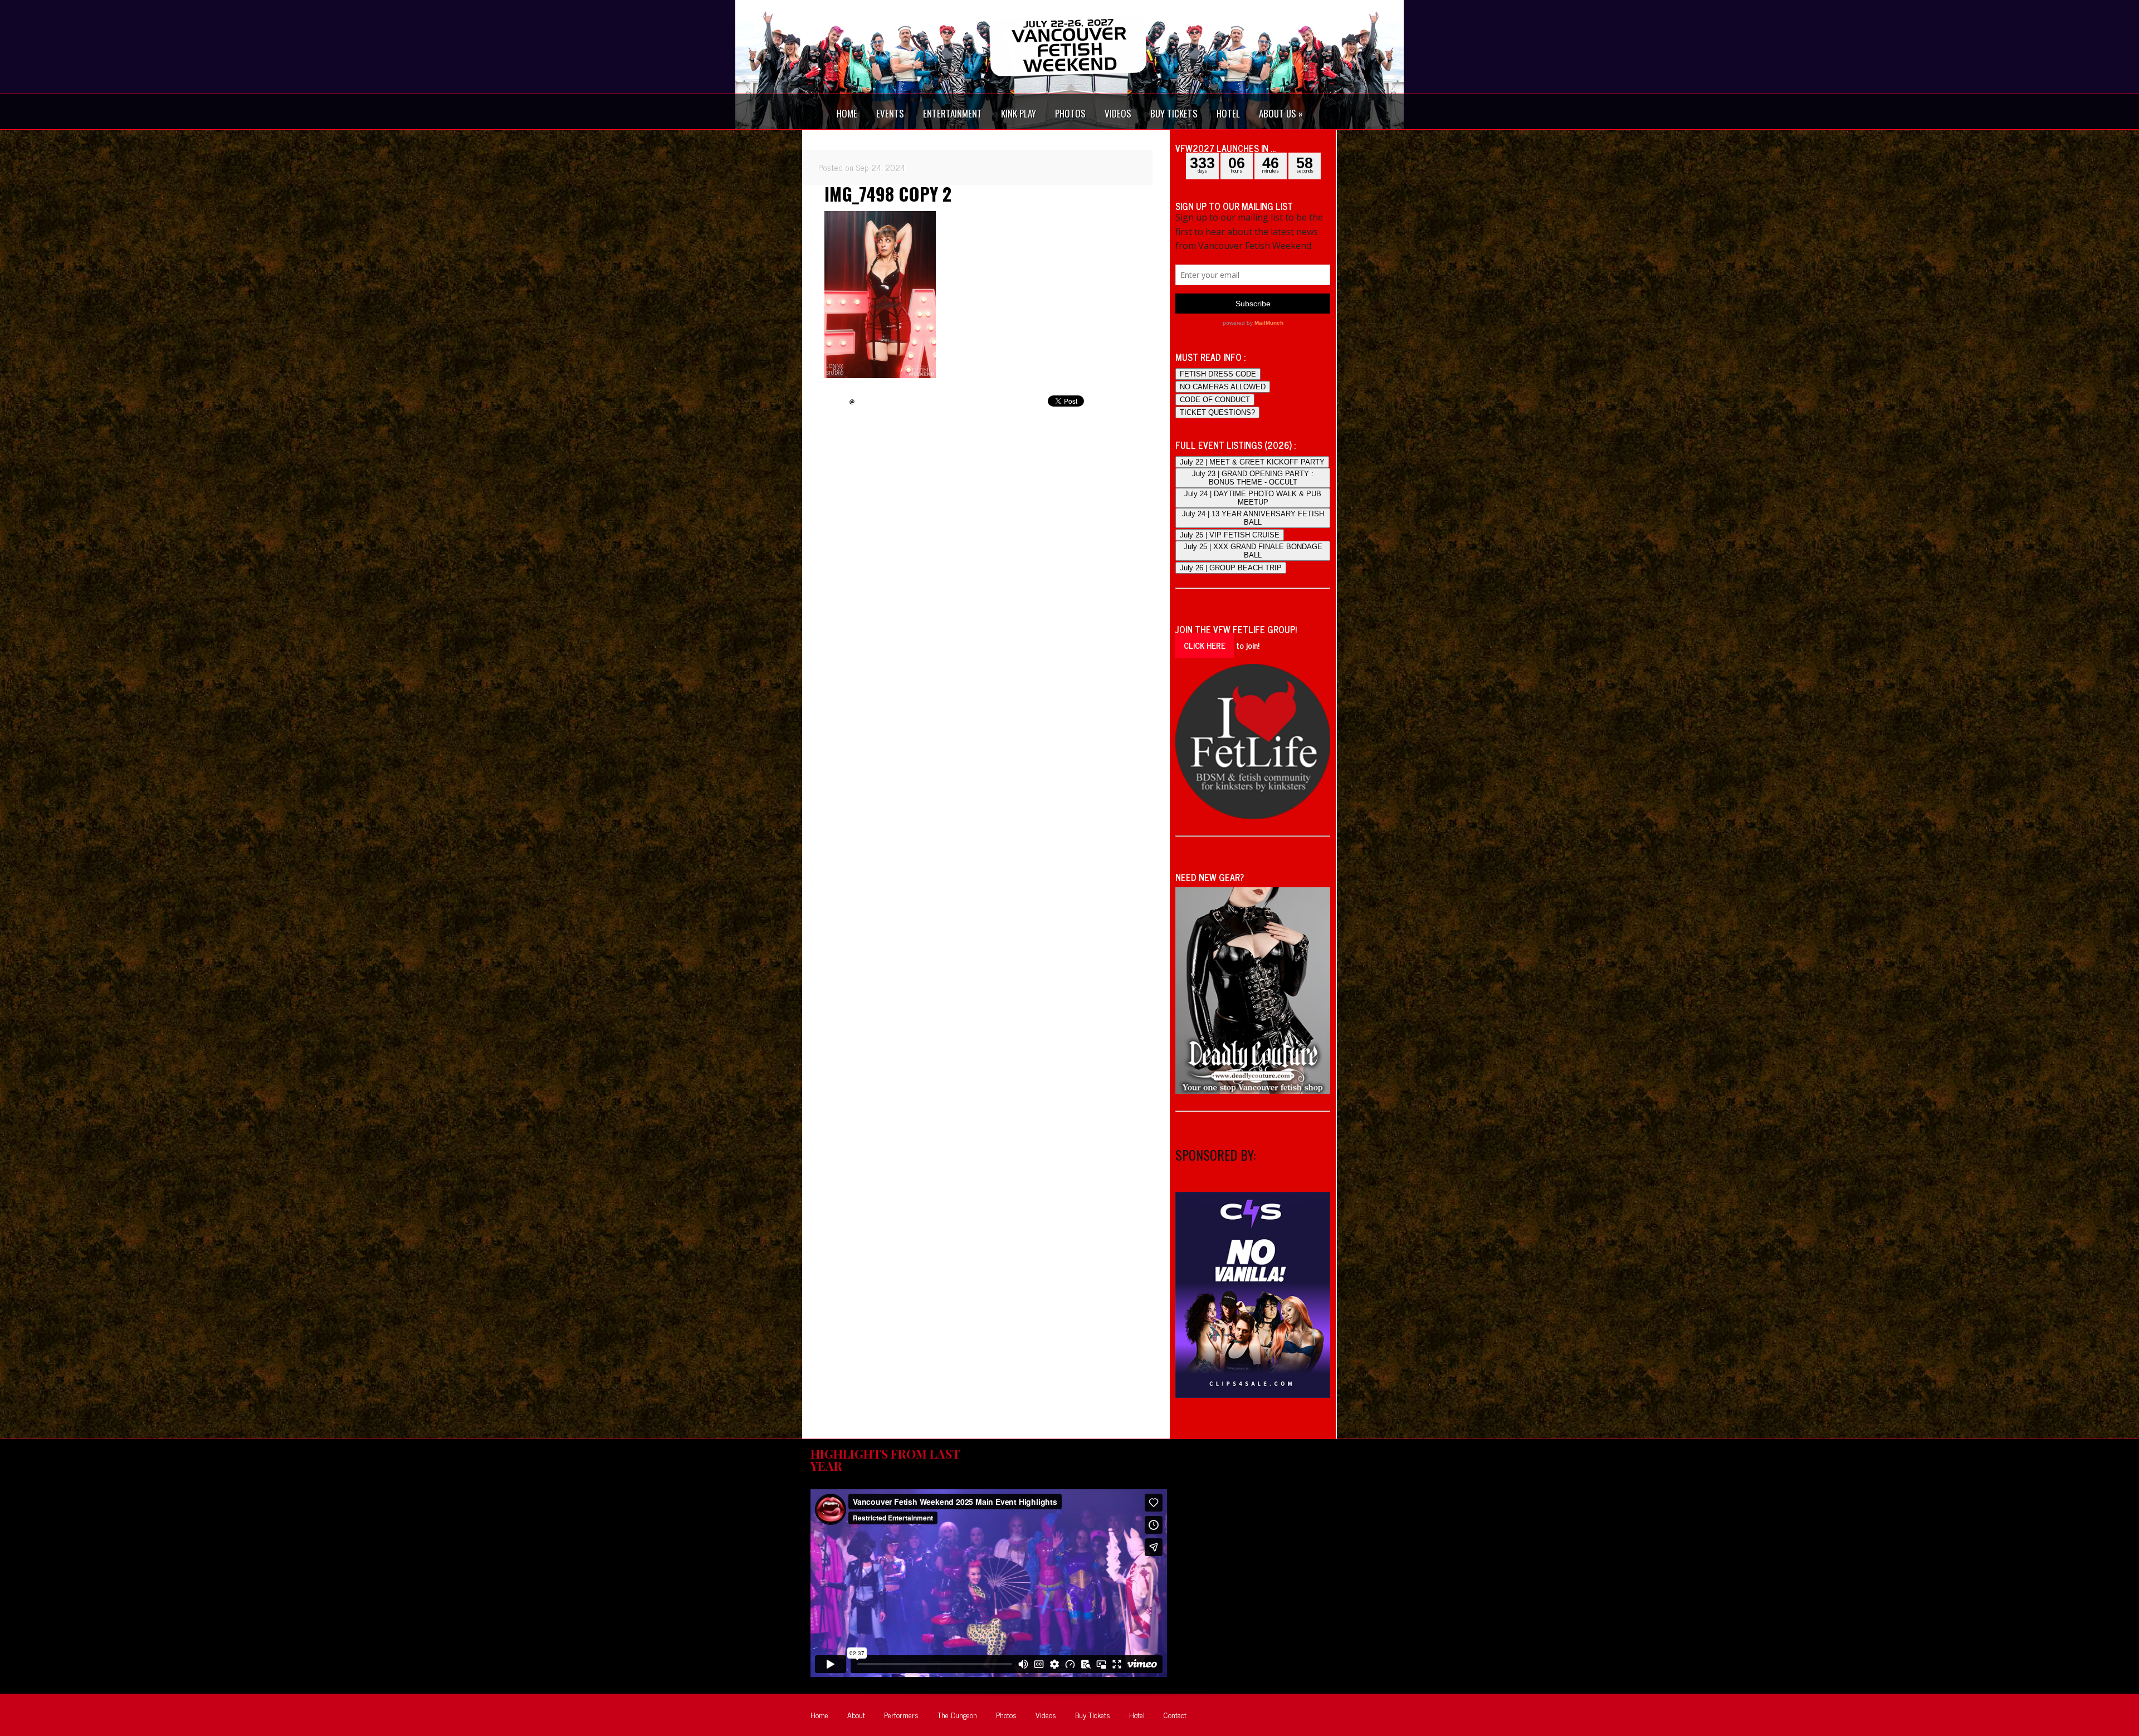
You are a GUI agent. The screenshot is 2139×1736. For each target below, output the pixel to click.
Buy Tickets (1093, 1715)
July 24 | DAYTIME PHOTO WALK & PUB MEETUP (1253, 498)
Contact (1175, 1715)
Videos (1046, 1715)
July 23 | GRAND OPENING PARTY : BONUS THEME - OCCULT (1253, 478)
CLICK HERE (1205, 645)
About (856, 1715)
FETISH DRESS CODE (1218, 374)
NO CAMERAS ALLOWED (1223, 387)
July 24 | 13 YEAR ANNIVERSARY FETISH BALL (1253, 518)
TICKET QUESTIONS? (1217, 412)
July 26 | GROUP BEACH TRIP (1231, 568)
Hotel (1137, 1715)
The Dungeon (957, 1715)
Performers (901, 1715)
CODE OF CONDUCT (1215, 400)
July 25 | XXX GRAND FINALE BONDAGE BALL (1253, 551)
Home (819, 1715)
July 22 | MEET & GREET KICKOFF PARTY (1252, 462)
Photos (1006, 1715)
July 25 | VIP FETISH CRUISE (1230, 535)
